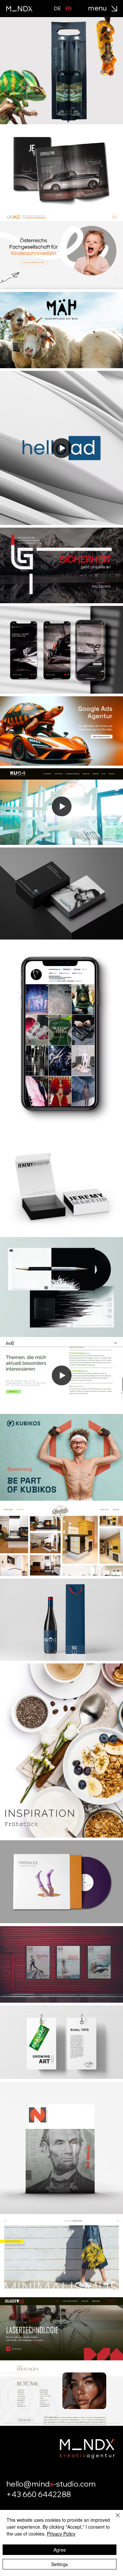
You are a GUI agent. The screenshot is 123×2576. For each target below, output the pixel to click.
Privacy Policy (61, 2534)
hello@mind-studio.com (51, 2484)
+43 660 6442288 (39, 2494)
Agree (60, 2550)
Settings (60, 2564)
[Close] (114, 2519)
